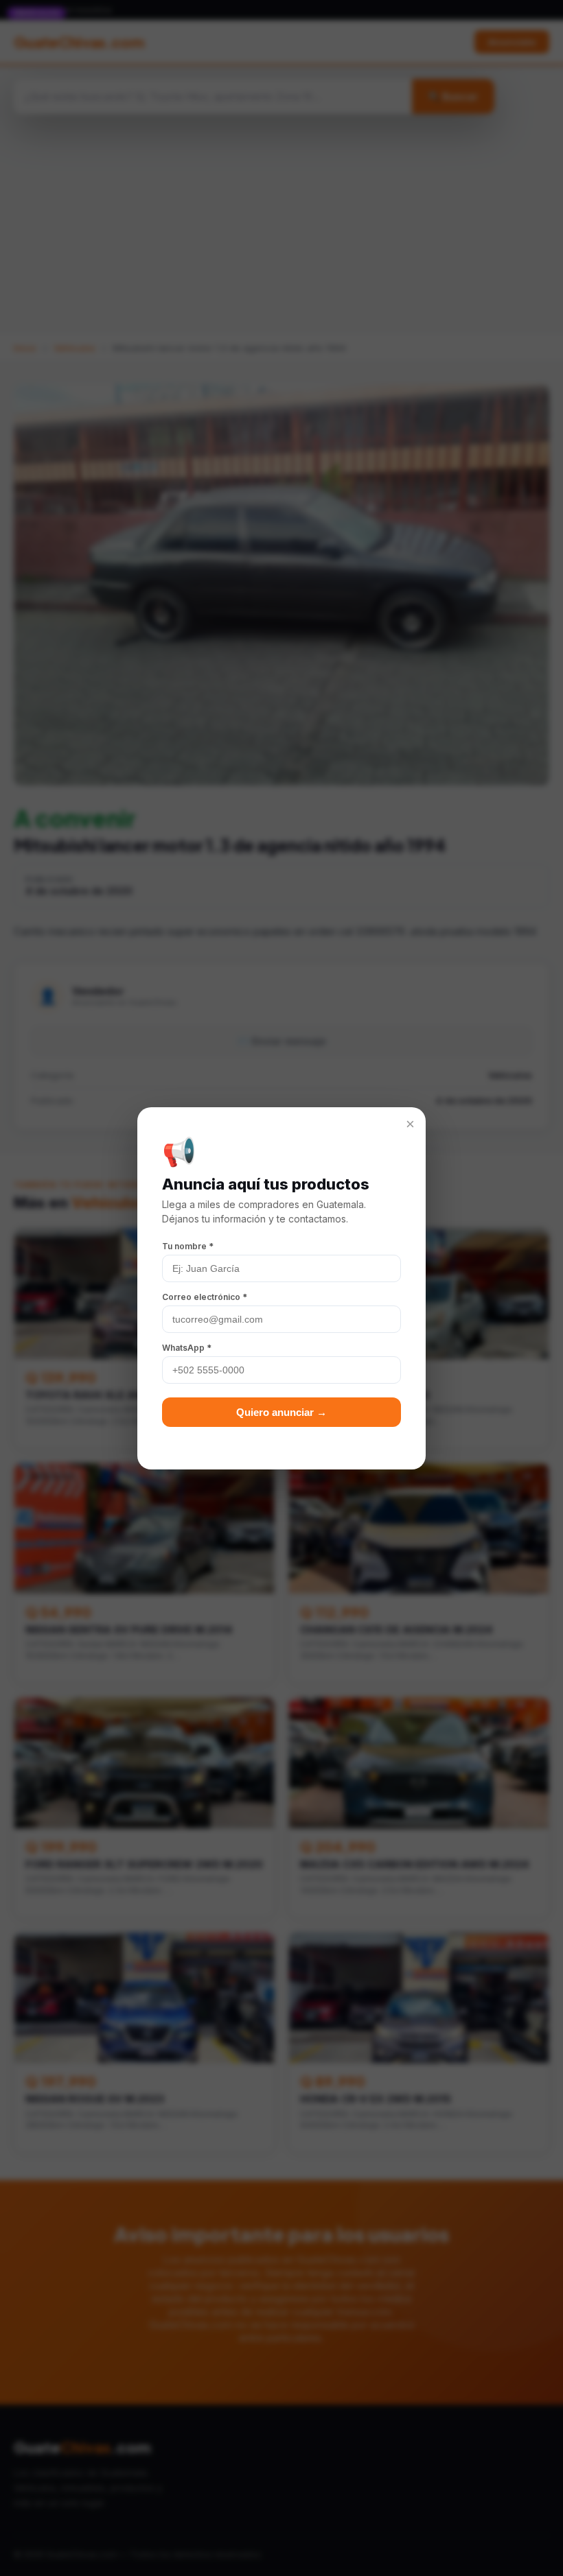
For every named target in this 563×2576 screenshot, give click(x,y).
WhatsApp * (187, 1348)
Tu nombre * (188, 1246)
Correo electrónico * (205, 1297)
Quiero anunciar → (281, 1412)
